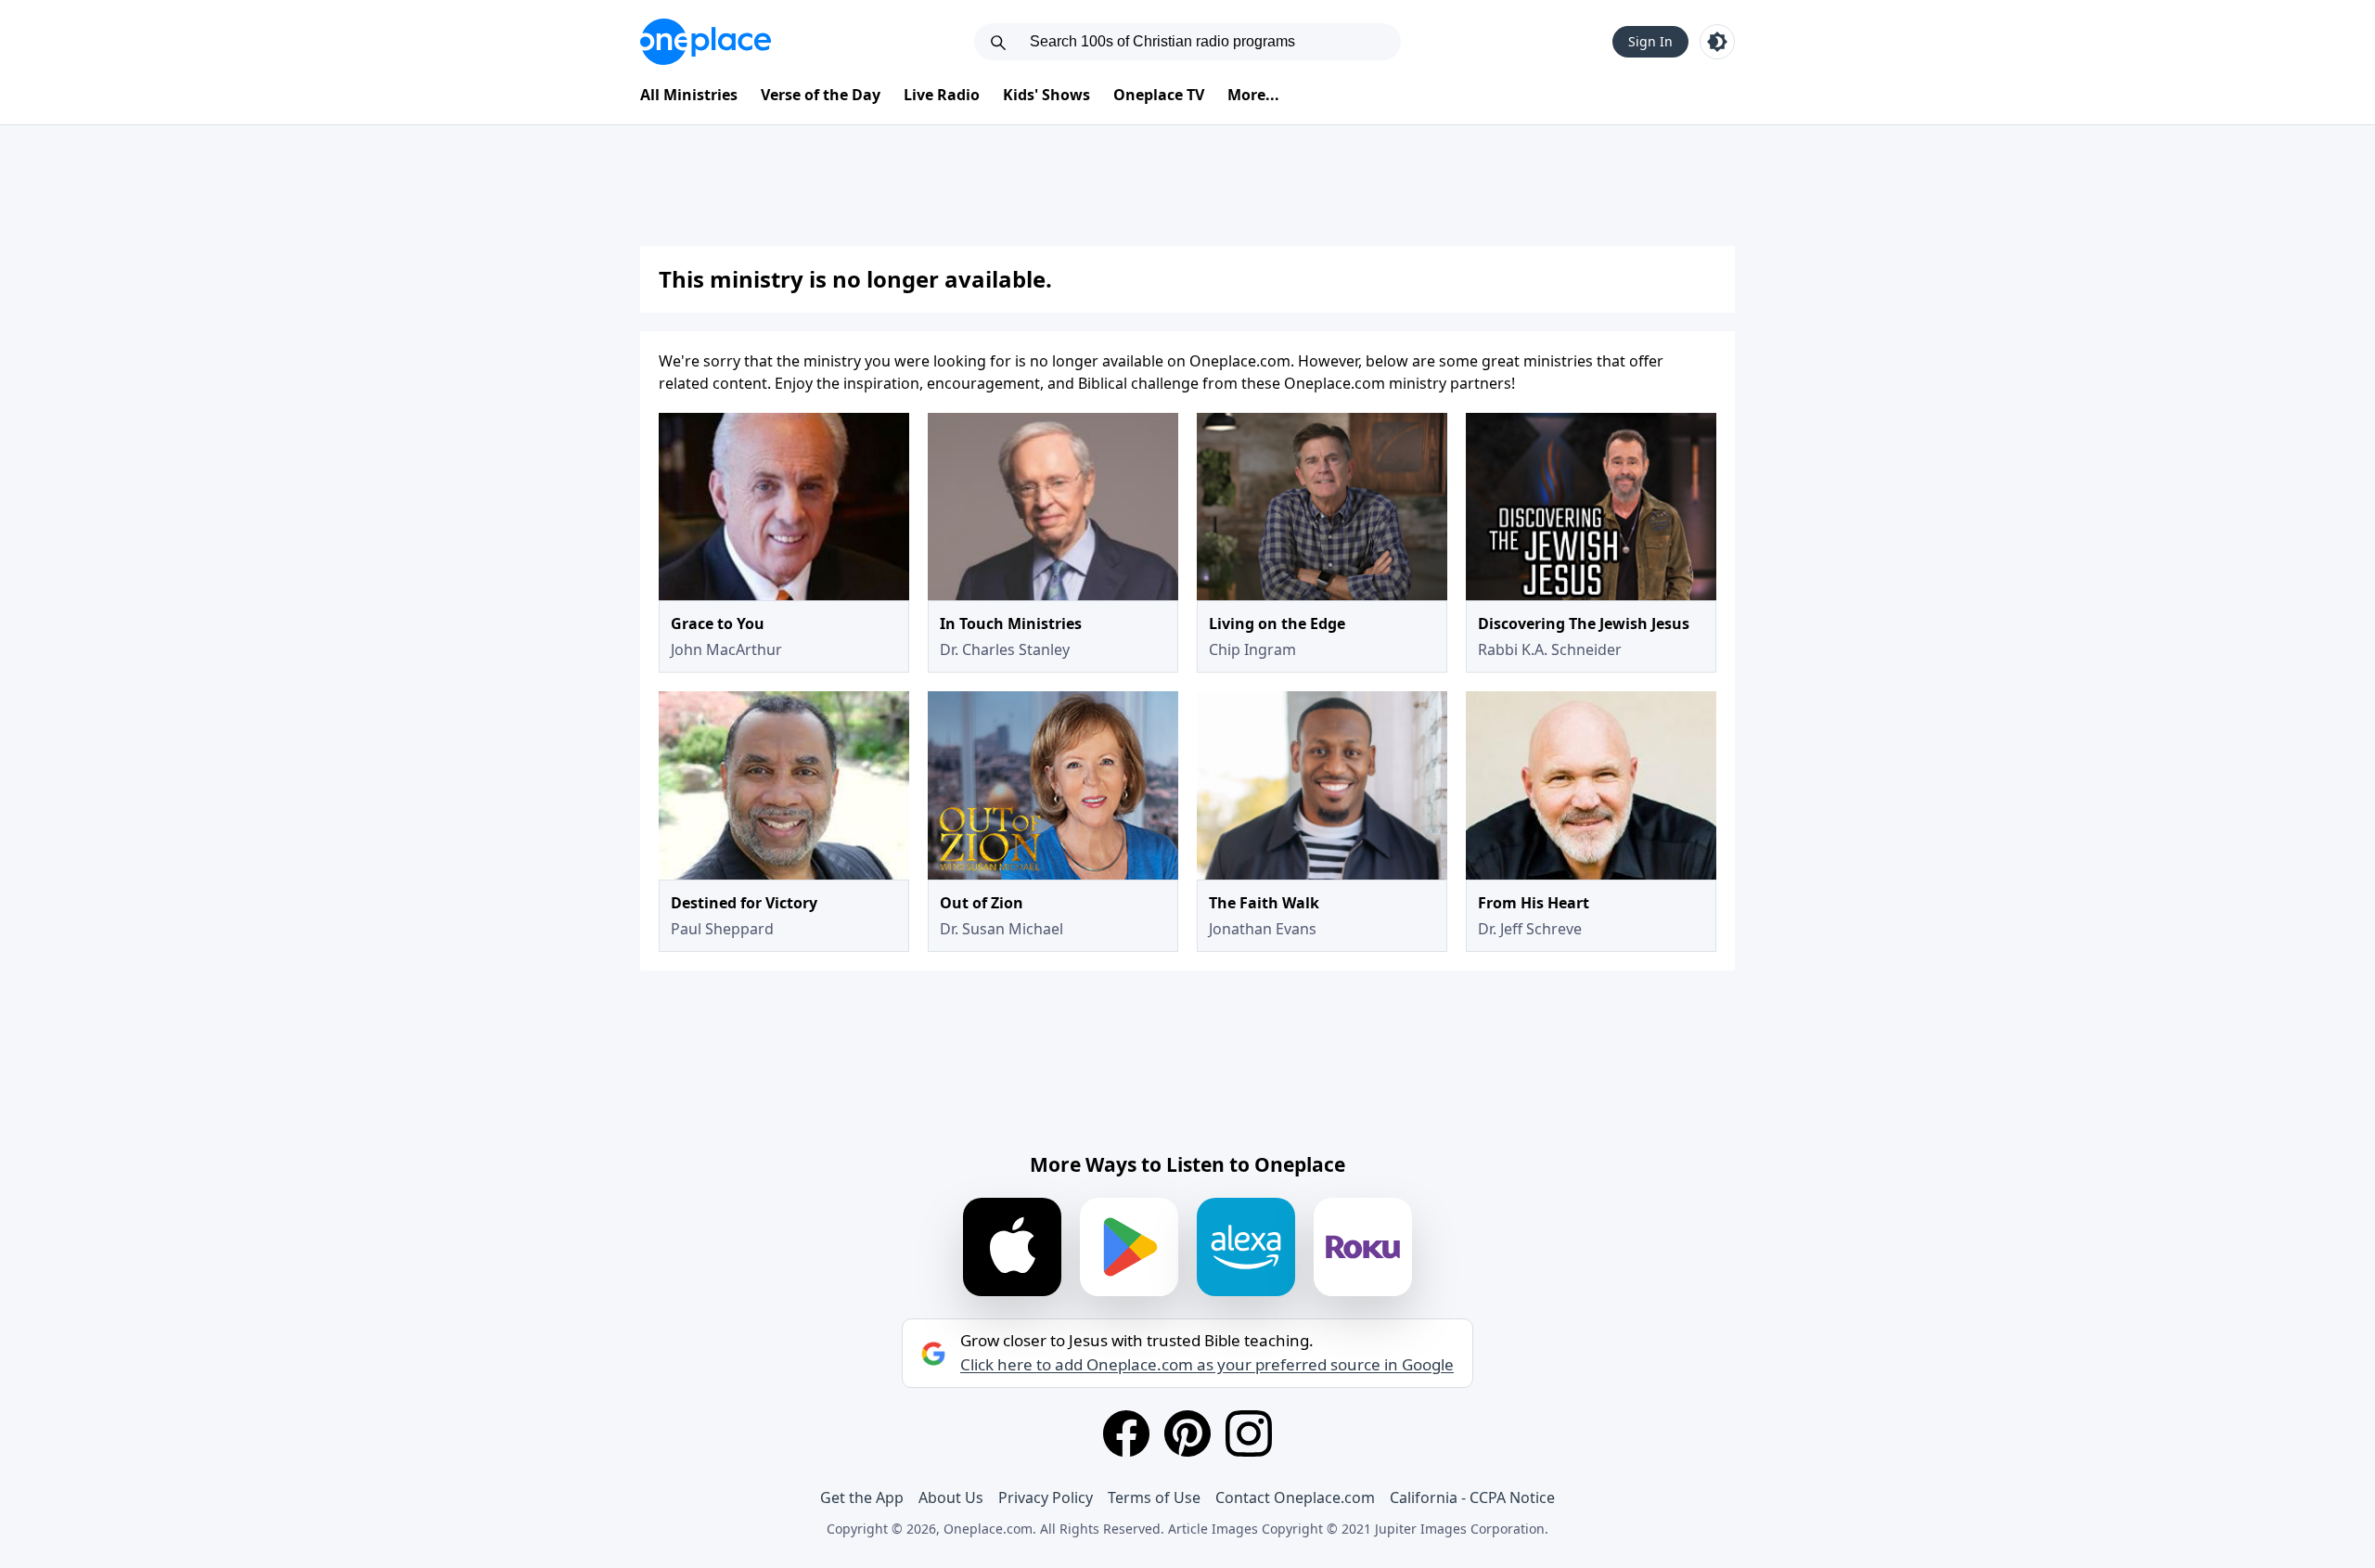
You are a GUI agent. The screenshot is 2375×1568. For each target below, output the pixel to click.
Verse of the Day (821, 95)
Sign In (1650, 41)
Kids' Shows (1046, 95)
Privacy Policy (1046, 1497)
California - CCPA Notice (1472, 1497)
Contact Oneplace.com (1295, 1497)
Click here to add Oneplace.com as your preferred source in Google (1207, 1365)
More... (1253, 95)
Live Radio (942, 95)
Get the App (862, 1497)
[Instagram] (1249, 1433)
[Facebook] (1126, 1433)
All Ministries (689, 95)
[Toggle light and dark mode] (1717, 42)
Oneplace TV (1159, 95)
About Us (951, 1497)
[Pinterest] (1187, 1433)
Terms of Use (1154, 1497)
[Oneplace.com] (706, 42)
